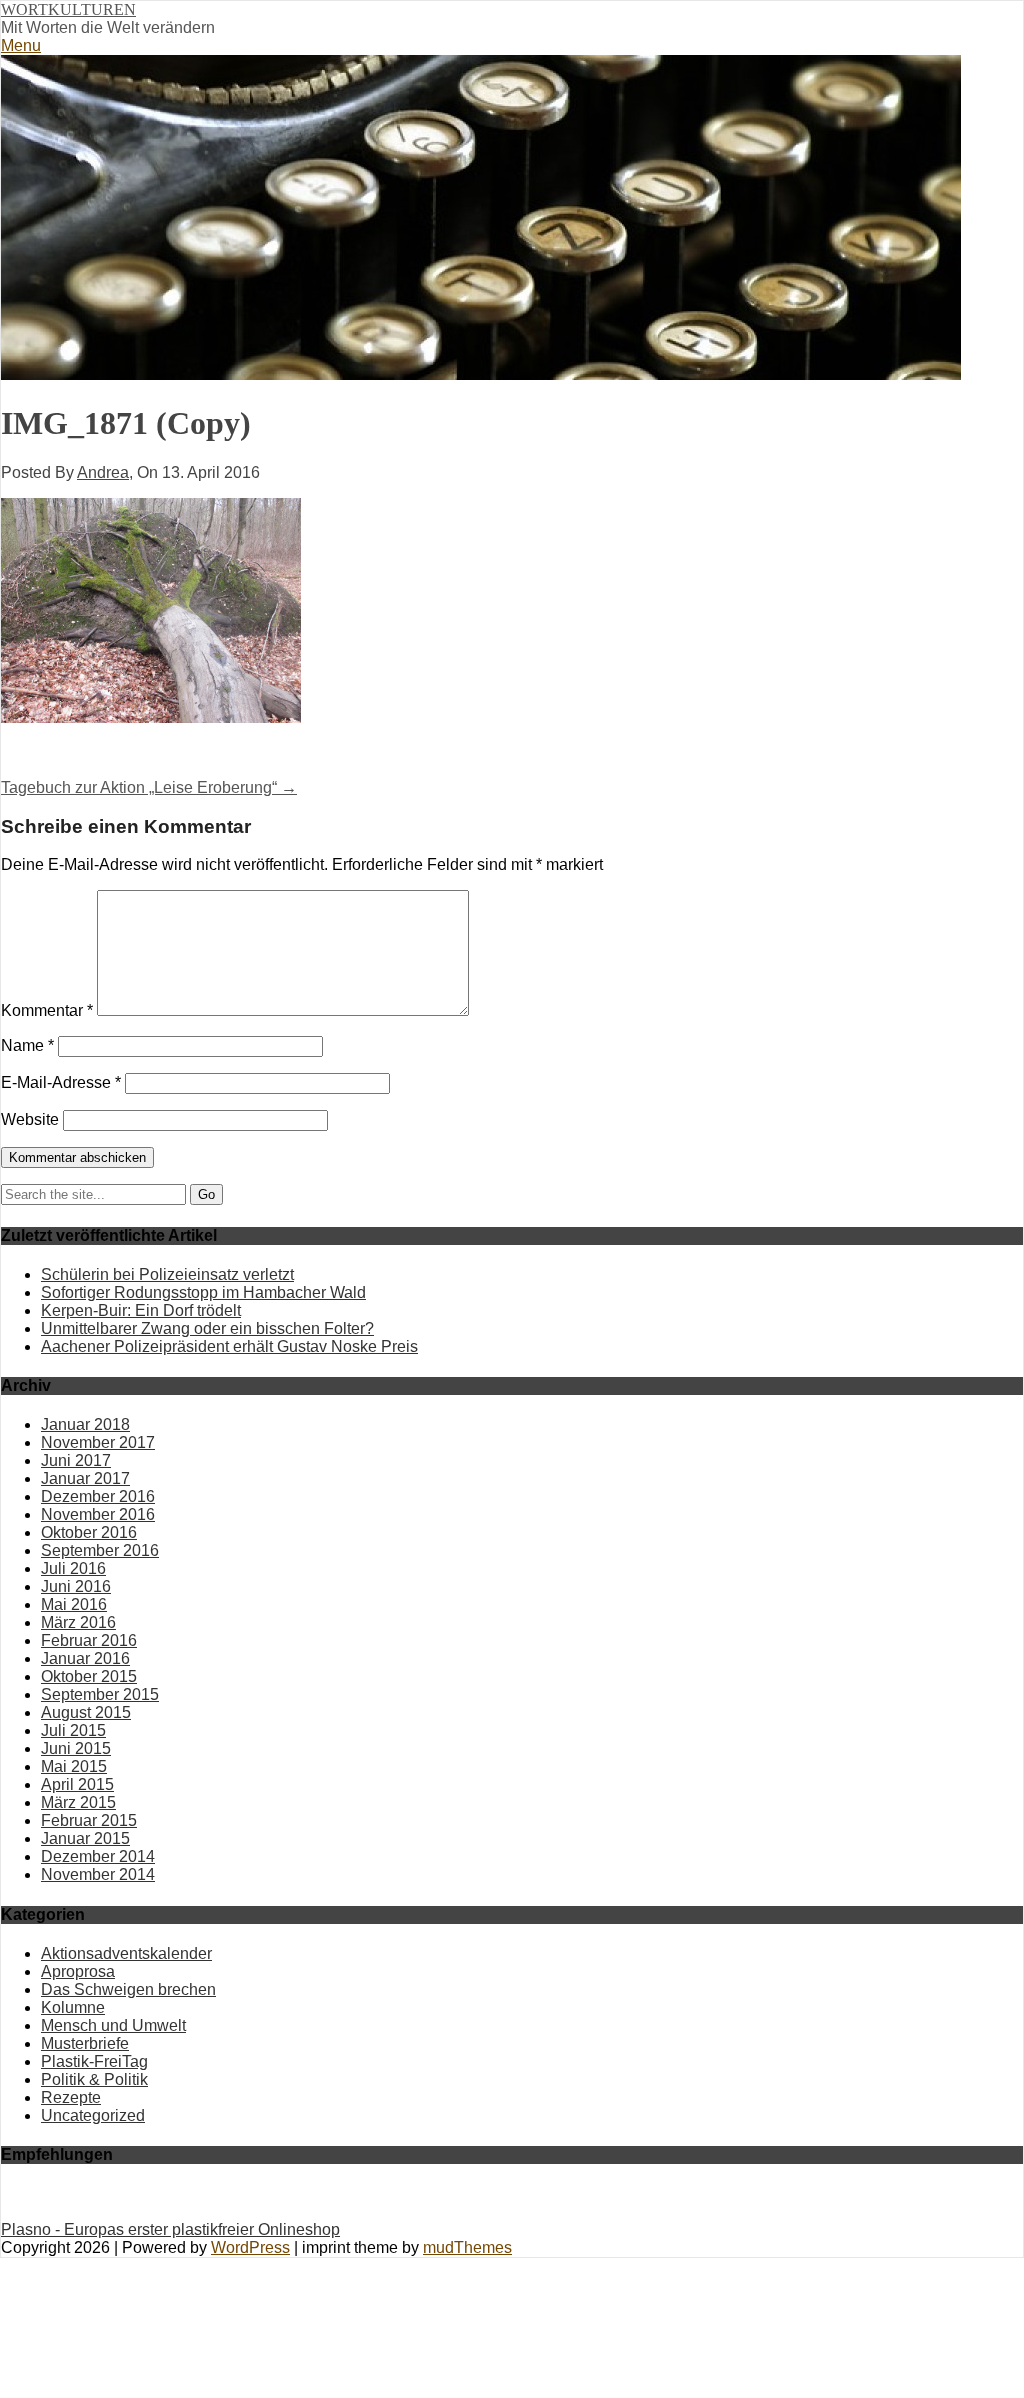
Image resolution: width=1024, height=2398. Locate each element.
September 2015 (100, 1694)
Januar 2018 (85, 1424)
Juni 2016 (76, 1586)
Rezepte (71, 2097)
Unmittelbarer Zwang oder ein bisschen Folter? (207, 1328)
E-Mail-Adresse (61, 1082)
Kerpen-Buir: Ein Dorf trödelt (141, 1310)
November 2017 (98, 1442)
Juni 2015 (76, 1748)
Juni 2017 (76, 1460)
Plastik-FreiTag (94, 2061)
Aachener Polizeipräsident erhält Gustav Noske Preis (229, 1346)
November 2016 (98, 1514)
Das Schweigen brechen (128, 1989)
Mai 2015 (74, 1766)
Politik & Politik (94, 2079)
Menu (21, 45)
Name (27, 1045)
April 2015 (77, 1784)
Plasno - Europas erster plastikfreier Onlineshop (170, 2229)
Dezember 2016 (98, 1496)
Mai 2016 (74, 1604)
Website (30, 1119)
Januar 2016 (85, 1658)
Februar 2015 (89, 1820)
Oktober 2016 (89, 1532)
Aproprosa (78, 1971)
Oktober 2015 (89, 1676)
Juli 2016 (73, 1568)
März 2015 (78, 1802)
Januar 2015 (85, 1838)
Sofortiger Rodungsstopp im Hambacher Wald (203, 1292)
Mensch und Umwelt (113, 2025)
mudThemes (467, 2247)
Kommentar (47, 1010)
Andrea (103, 472)
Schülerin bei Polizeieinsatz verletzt (167, 1274)
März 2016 (78, 1622)
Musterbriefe (85, 2043)
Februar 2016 (89, 1640)
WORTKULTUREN (68, 9)
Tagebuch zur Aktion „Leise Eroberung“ (149, 787)
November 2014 (98, 1874)
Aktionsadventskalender (126, 1953)
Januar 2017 (85, 1478)
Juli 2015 (73, 1730)
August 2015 (86, 1712)
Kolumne (73, 2007)
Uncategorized (93, 2115)
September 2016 (100, 1550)
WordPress (250, 2247)
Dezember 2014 (98, 1856)
